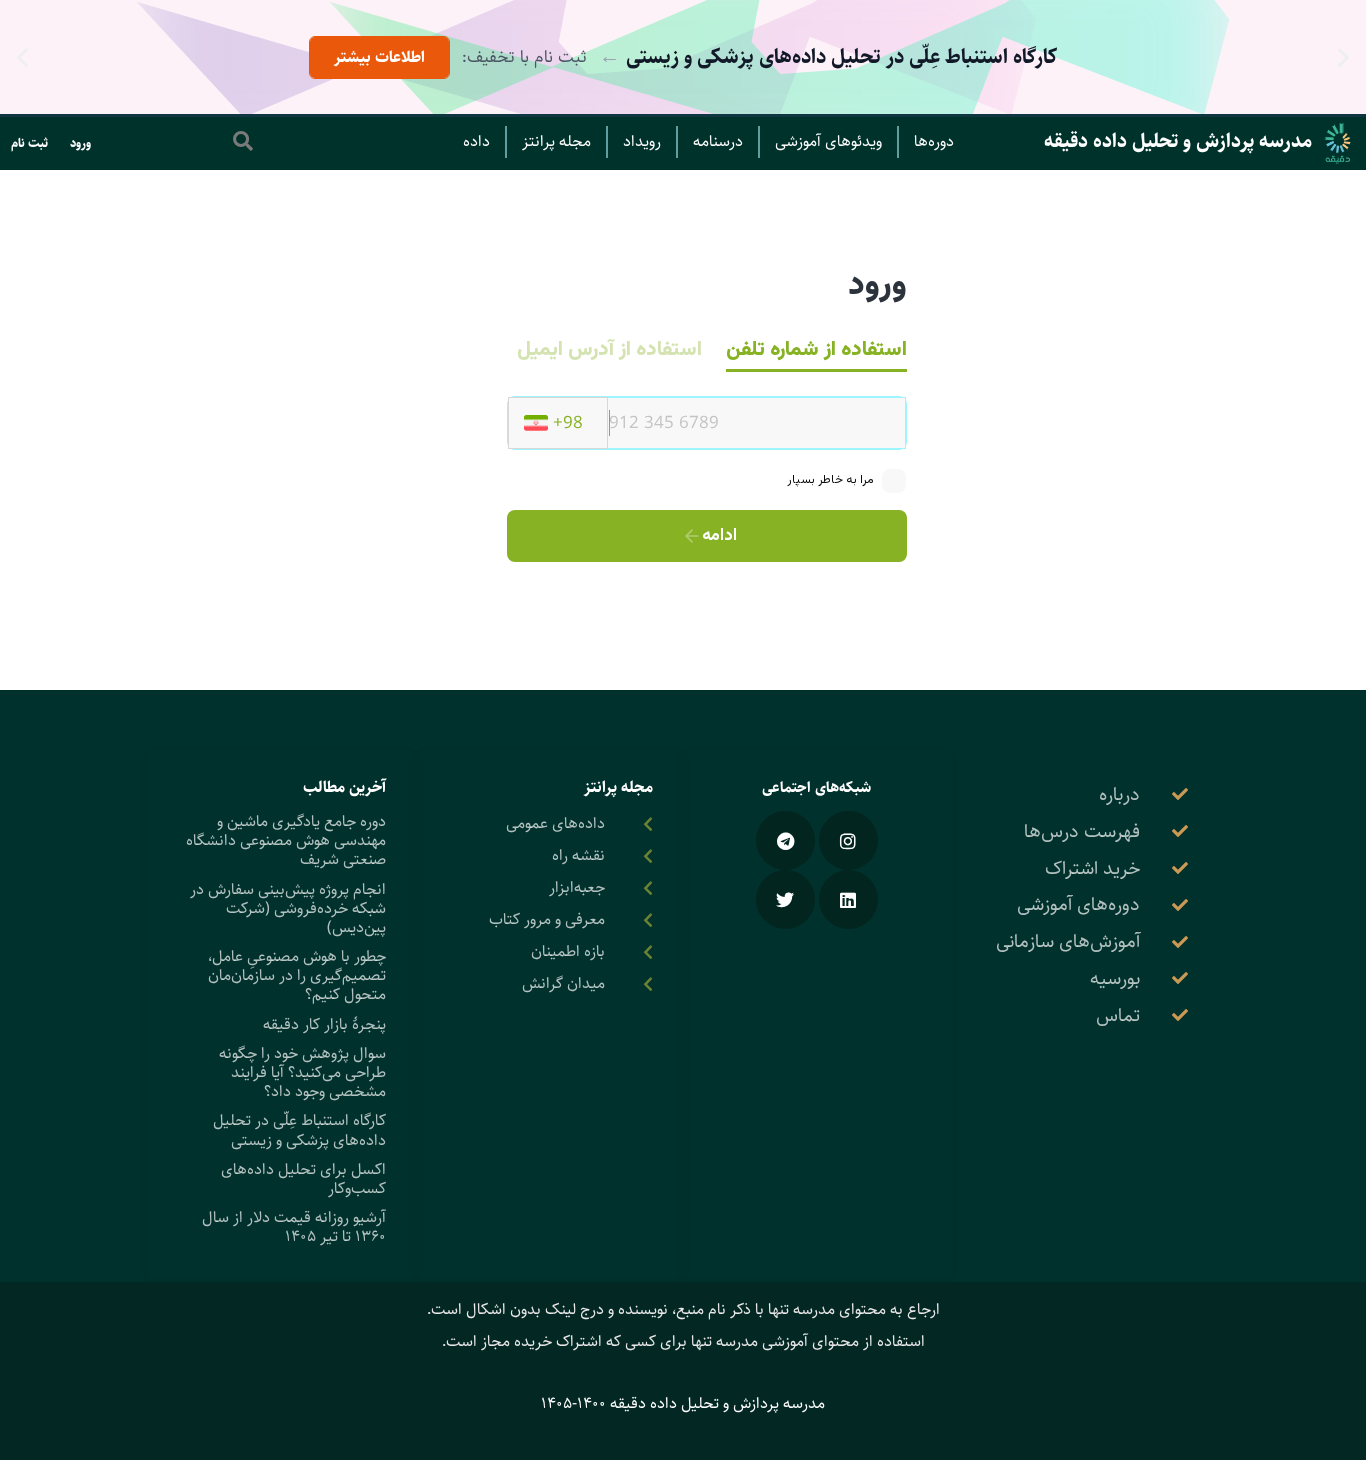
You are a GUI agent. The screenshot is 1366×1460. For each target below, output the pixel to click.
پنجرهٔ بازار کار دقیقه (324, 1024)
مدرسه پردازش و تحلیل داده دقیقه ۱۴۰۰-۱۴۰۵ (683, 1403)
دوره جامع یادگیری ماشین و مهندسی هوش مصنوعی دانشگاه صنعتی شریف (286, 840)
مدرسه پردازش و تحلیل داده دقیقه (1178, 141)
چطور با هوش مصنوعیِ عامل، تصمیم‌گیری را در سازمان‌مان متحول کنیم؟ (297, 975)
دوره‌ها (934, 141)
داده (476, 141)
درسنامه (718, 141)
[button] (1343, 57)
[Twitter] (785, 899)
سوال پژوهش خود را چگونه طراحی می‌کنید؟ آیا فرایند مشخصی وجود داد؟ (302, 1072)
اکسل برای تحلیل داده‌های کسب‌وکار (303, 1179)
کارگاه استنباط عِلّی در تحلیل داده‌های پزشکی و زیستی (299, 1130)
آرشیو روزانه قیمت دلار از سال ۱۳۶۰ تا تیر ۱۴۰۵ (294, 1227)
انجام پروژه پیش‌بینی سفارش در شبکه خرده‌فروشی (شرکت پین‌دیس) (288, 908)
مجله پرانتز (556, 141)
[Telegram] (785, 840)
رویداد (642, 141)
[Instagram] (848, 840)
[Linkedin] (848, 899)
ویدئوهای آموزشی (828, 141)
